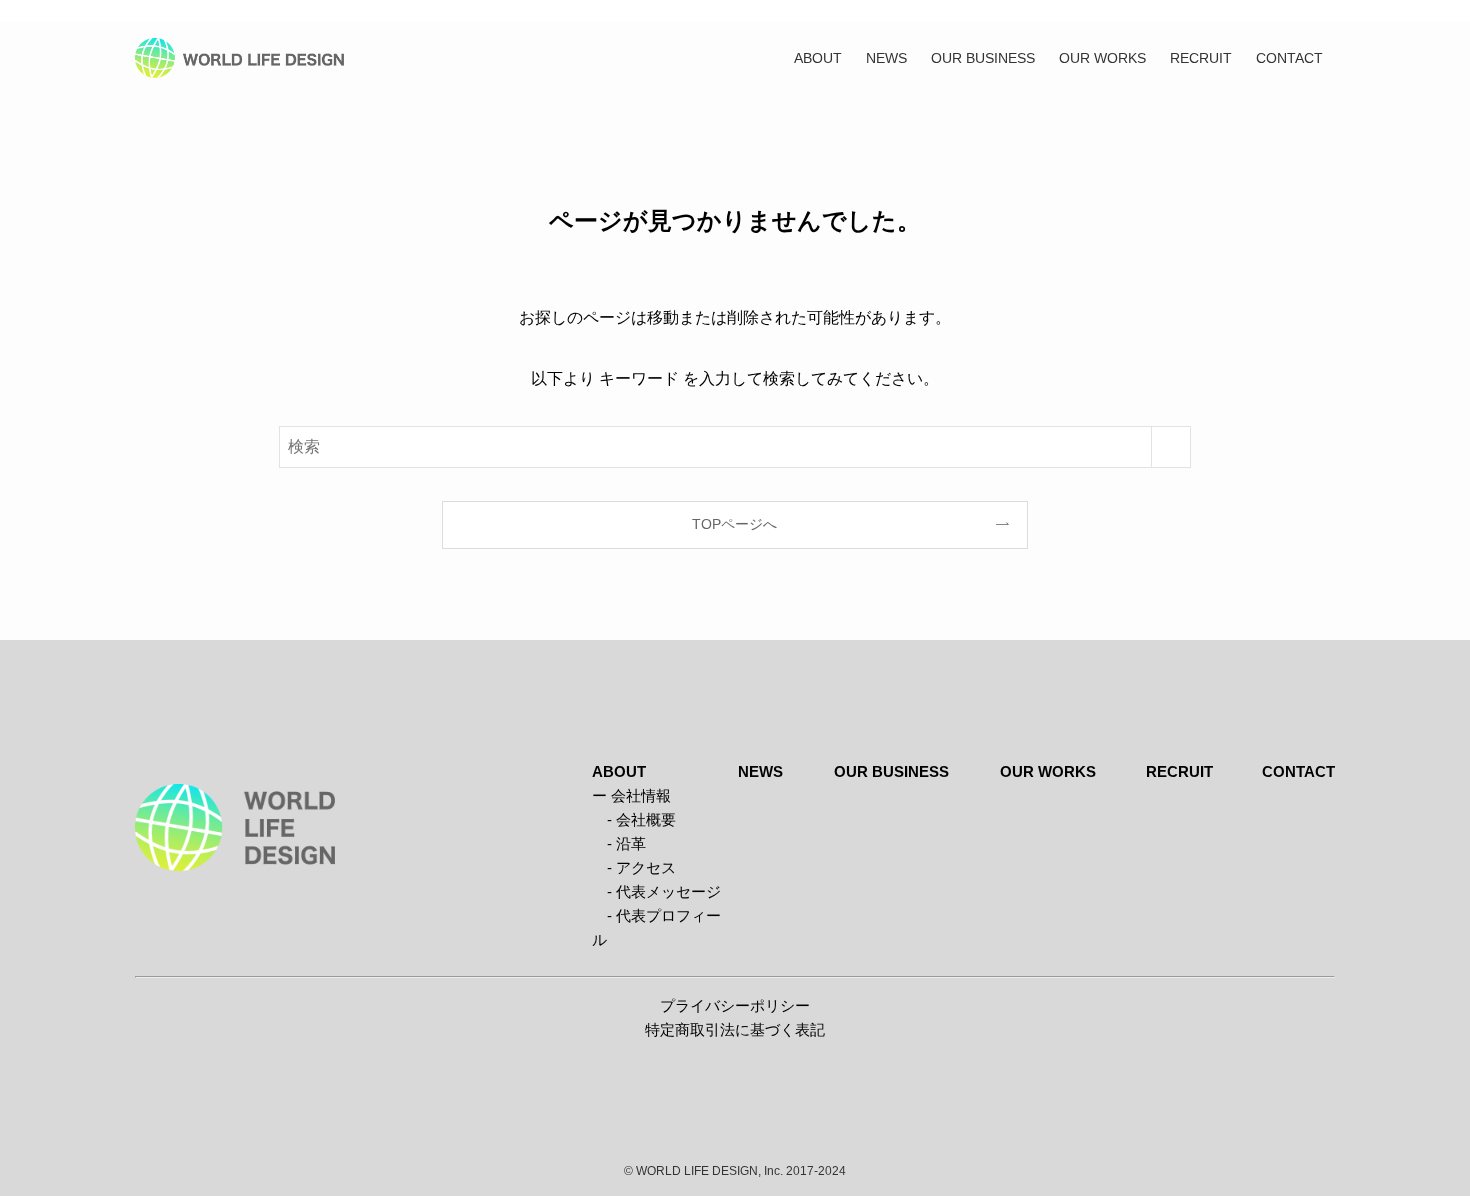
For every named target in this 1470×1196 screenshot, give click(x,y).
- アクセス (634, 867)
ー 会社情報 (631, 795)
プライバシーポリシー (735, 1005)
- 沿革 (619, 843)
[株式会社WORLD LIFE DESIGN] (239, 58)
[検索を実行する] (1171, 447)
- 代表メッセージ (656, 891)
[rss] (1322, 11)
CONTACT (1298, 771)
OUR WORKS (1048, 771)
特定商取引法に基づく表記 (735, 1029)
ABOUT (619, 771)
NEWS (760, 771)
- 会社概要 (634, 819)
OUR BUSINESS (891, 771)
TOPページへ (734, 524)
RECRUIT (1179, 771)
